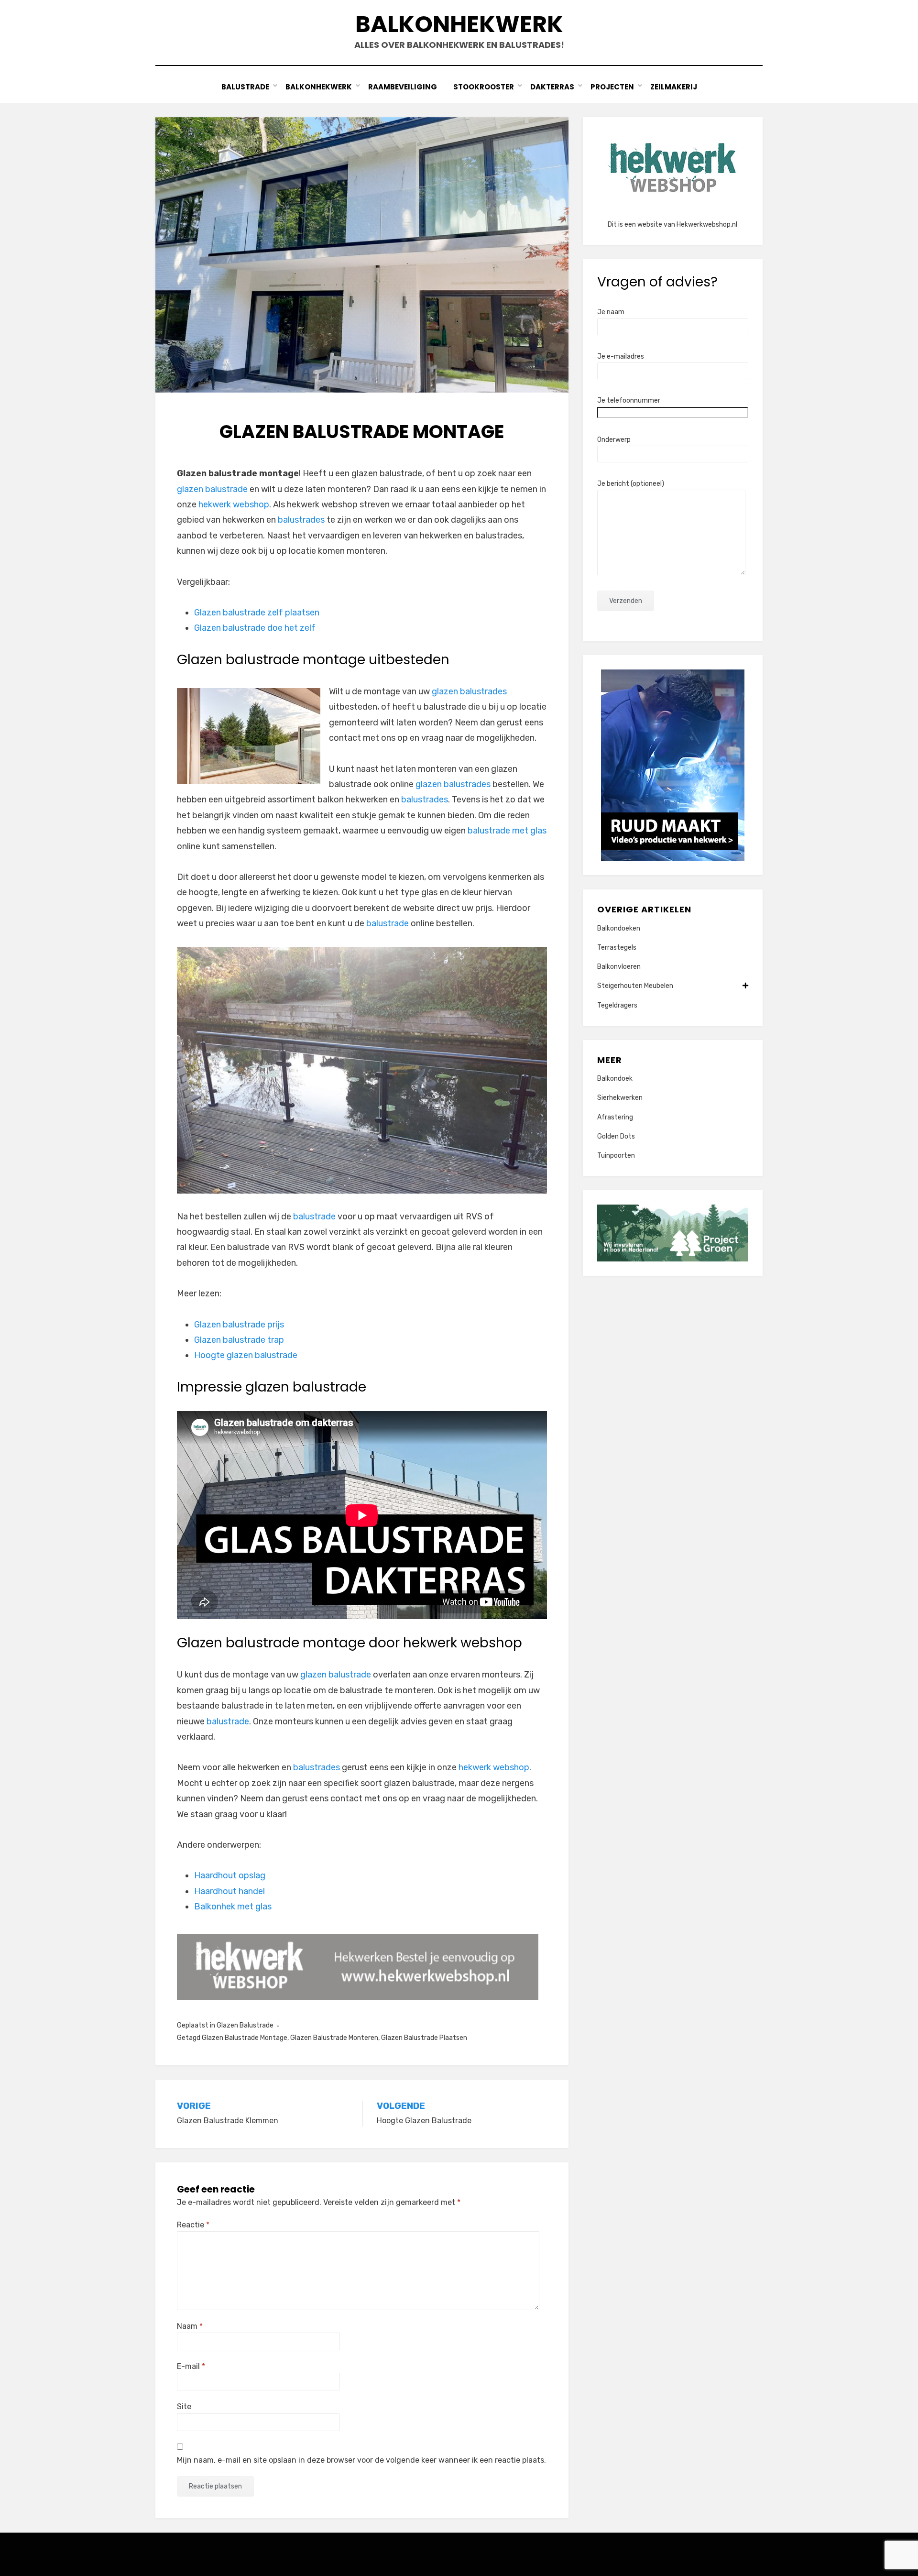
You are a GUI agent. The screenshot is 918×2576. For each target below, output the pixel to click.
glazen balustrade (212, 489)
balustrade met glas (507, 831)
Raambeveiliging (403, 87)
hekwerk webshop (234, 504)
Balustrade (245, 87)
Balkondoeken (619, 928)
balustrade (388, 923)
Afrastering (615, 1117)
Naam (190, 2326)
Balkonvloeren (619, 967)
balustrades (301, 520)
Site (184, 2406)
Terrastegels (617, 948)
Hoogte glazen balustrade (246, 1355)
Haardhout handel (229, 1891)
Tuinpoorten (616, 1156)
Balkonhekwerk (459, 24)
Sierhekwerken (620, 1098)
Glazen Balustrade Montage (245, 2038)
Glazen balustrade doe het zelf (255, 628)
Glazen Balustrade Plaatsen (424, 2038)
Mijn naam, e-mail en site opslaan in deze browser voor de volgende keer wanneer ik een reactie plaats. (361, 2460)
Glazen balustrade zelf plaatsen (257, 613)
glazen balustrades (469, 691)
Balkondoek (615, 1079)
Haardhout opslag (230, 1875)
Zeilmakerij (674, 87)
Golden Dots (616, 1136)
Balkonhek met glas (233, 1907)
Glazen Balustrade (245, 2025)
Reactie (193, 2225)
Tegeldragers (617, 1005)
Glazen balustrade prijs (239, 1325)
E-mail (191, 2366)
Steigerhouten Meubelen (635, 986)
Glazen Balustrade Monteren (334, 2038)
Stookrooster (484, 87)
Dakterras (552, 87)
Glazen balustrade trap (239, 1340)
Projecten (612, 87)
